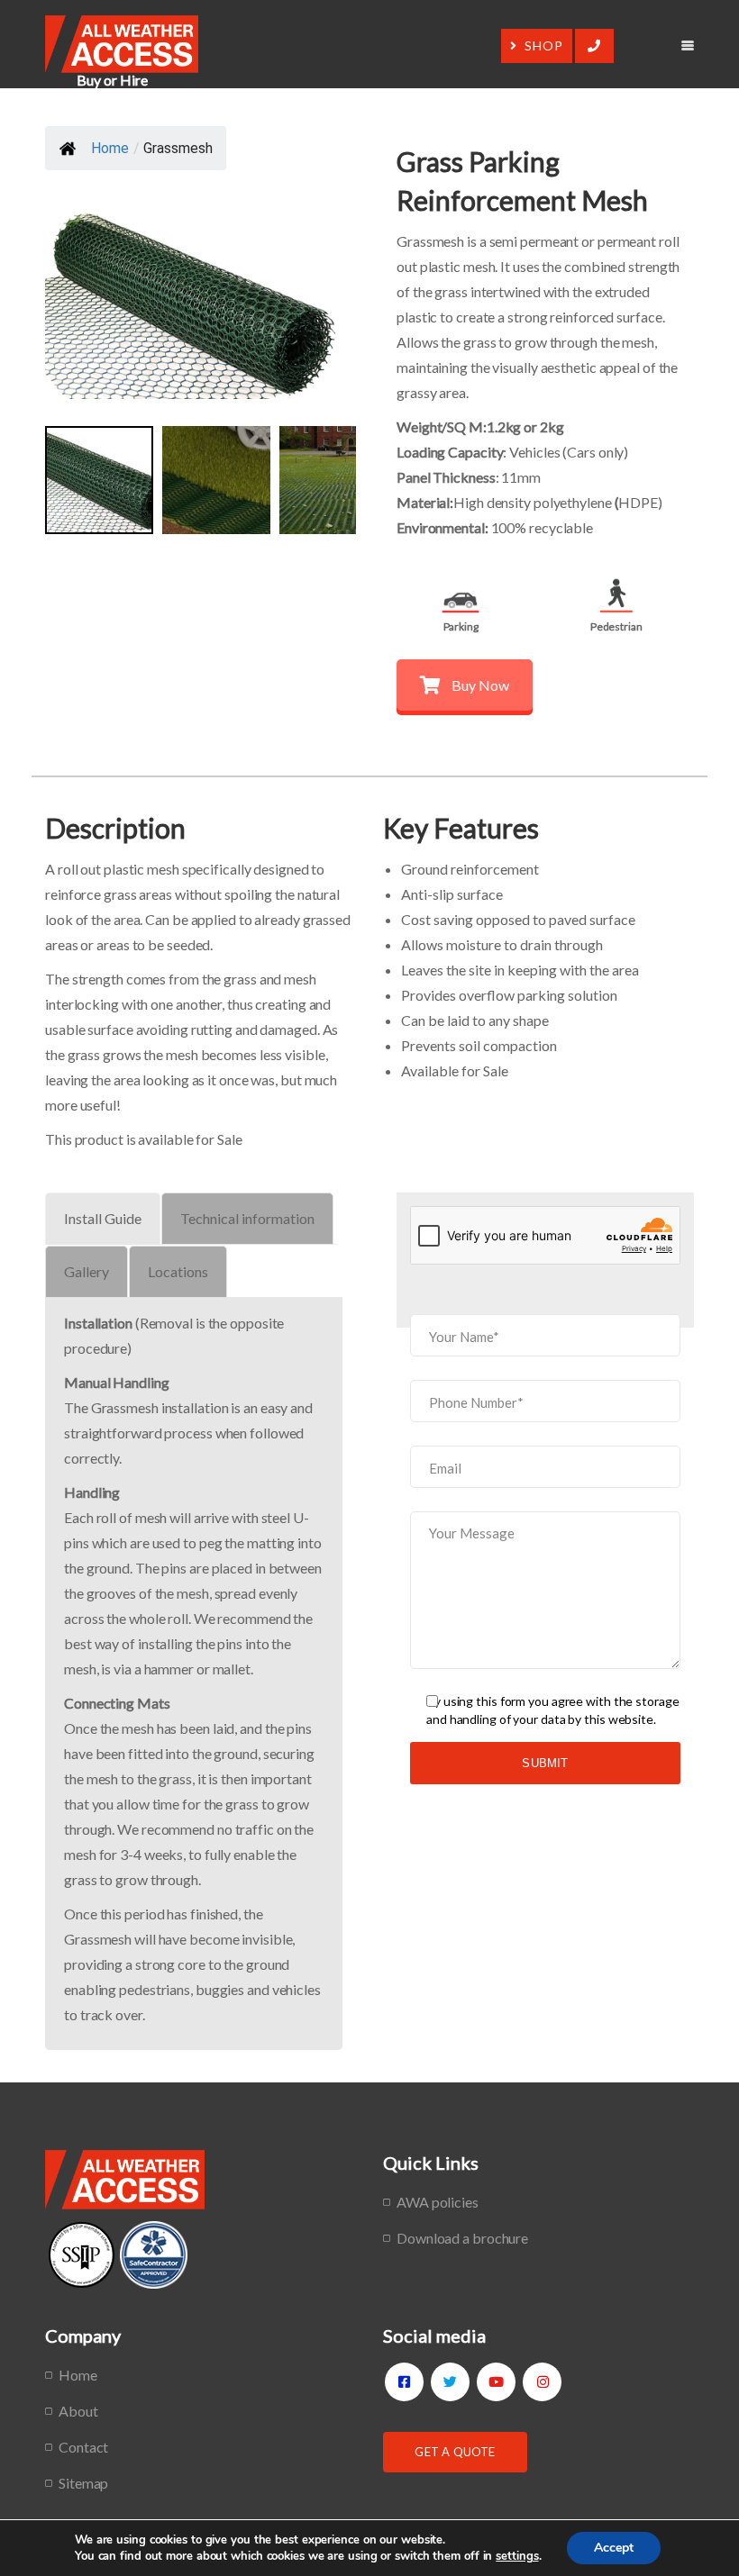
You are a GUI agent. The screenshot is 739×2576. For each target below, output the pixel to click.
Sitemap (83, 2483)
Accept (614, 2548)
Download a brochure (462, 2238)
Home (110, 148)
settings (517, 2556)
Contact (83, 2447)
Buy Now (480, 685)
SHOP (544, 45)
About (78, 2411)
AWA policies (438, 2202)
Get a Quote (455, 2452)
